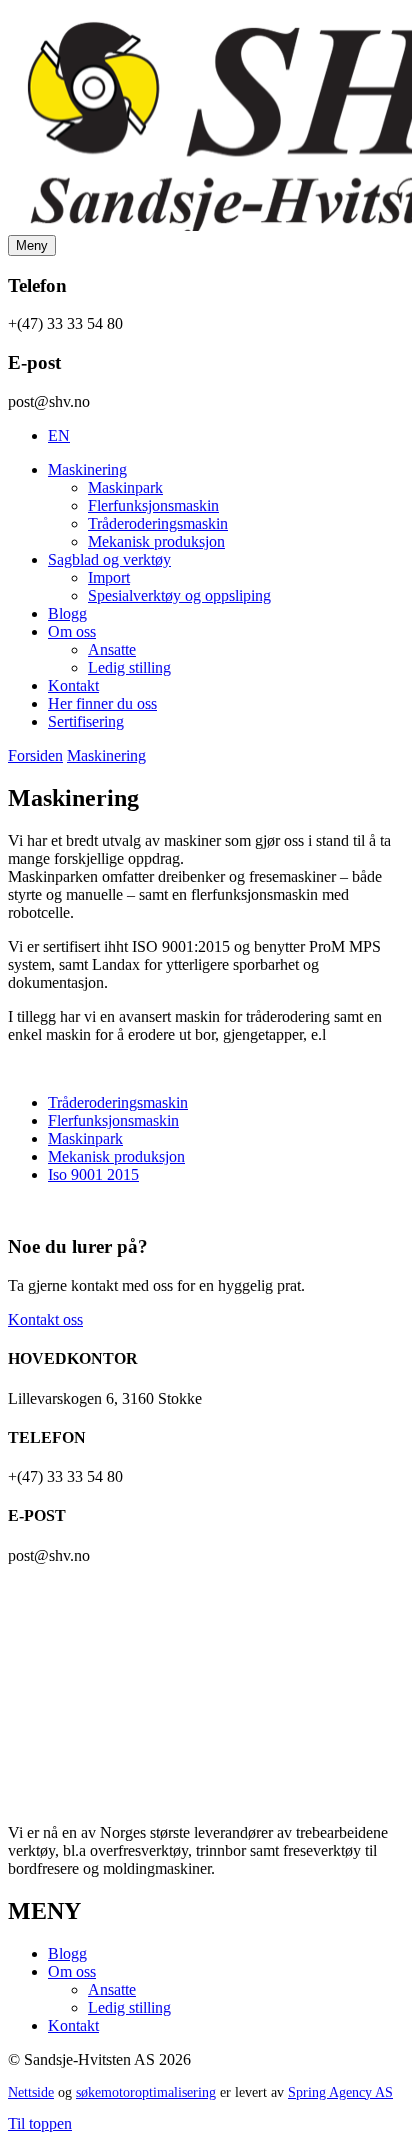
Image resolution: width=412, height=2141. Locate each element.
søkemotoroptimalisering (146, 2092)
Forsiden (35, 755)
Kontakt (73, 685)
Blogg (67, 613)
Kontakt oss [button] (45, 1319)
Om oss (72, 631)
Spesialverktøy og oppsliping (179, 595)
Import (109, 577)
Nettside (31, 2092)
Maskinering (87, 469)
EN (59, 435)
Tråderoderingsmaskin (158, 523)
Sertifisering (86, 721)
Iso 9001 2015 (93, 1174)
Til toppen (40, 2123)
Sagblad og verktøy (109, 559)
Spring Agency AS (340, 2092)
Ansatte (112, 649)
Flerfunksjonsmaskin (153, 505)
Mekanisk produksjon (156, 541)
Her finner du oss (102, 703)
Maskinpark (125, 487)
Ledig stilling (129, 667)
